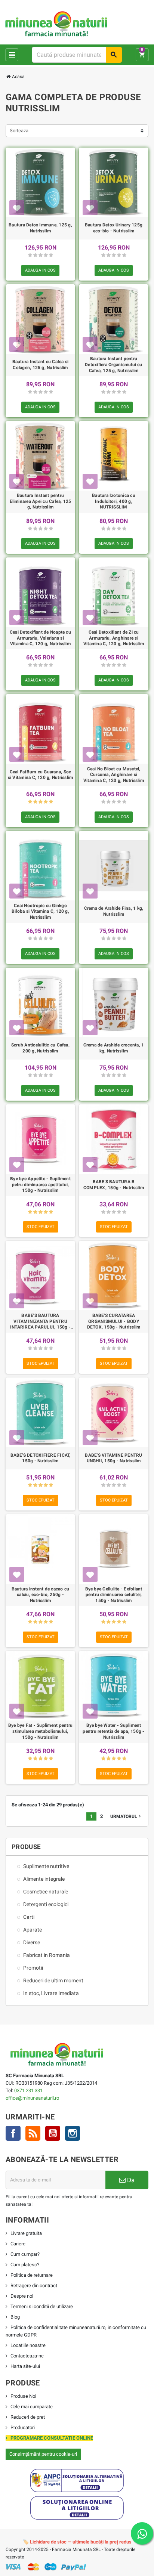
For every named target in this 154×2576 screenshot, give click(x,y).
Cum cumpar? (25, 2254)
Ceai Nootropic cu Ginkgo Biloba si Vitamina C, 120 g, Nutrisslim (40, 911)
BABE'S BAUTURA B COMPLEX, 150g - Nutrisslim (114, 1185)
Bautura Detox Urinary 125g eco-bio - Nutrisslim (114, 228)
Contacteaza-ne (27, 2356)
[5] (51, 255)
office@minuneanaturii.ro (32, 2098)
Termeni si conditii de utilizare (42, 2306)
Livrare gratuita (26, 2233)
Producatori (23, 2427)
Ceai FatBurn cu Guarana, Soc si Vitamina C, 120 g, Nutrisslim (41, 775)
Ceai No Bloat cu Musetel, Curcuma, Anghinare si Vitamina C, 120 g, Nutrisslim (114, 775)
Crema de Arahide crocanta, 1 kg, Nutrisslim (114, 1048)
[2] (35, 255)
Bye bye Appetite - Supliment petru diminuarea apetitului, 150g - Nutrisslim (40, 1185)
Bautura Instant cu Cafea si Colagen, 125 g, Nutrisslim (40, 365)
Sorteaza (19, 131)
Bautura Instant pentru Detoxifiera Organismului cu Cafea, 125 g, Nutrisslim (113, 364)
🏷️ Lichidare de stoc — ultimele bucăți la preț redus (77, 2542)
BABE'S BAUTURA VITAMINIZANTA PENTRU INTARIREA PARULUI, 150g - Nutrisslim (40, 1322)
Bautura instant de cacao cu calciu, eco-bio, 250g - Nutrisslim (40, 1595)
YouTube (53, 2133)
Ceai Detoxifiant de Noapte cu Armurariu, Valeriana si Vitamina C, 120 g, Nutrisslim (40, 638)
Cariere (18, 2244)
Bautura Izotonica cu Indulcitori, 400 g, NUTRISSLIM (114, 501)
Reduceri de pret (28, 2417)
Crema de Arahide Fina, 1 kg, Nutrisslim (114, 911)
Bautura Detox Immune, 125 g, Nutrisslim (40, 228)
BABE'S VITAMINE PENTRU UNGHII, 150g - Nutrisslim (113, 1458)
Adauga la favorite (17, 208)
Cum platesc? (25, 2265)
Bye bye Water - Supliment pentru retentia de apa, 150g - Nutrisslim (113, 1731)
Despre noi (22, 2296)
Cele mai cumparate (32, 2407)
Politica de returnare (32, 2275)
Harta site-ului (25, 2366)
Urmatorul (126, 1816)
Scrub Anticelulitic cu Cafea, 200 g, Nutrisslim (40, 1048)
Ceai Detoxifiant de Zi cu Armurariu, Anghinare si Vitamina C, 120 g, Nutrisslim (114, 638)
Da (130, 2180)
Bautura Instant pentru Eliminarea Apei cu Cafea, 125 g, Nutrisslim (41, 501)
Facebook (13, 2133)
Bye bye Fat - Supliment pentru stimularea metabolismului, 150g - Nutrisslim (40, 1731)
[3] (41, 255)
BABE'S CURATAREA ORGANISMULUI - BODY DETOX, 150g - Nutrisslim (114, 1321)
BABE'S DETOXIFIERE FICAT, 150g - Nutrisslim (41, 1458)
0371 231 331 (28, 2091)
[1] (30, 255)
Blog (15, 2317)
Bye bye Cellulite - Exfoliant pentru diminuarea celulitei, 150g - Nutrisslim (114, 1595)
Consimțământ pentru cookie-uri (43, 2454)
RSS (33, 2133)
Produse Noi (23, 2396)
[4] (46, 255)
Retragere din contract (34, 2286)
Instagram (73, 2133)
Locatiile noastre (28, 2345)
